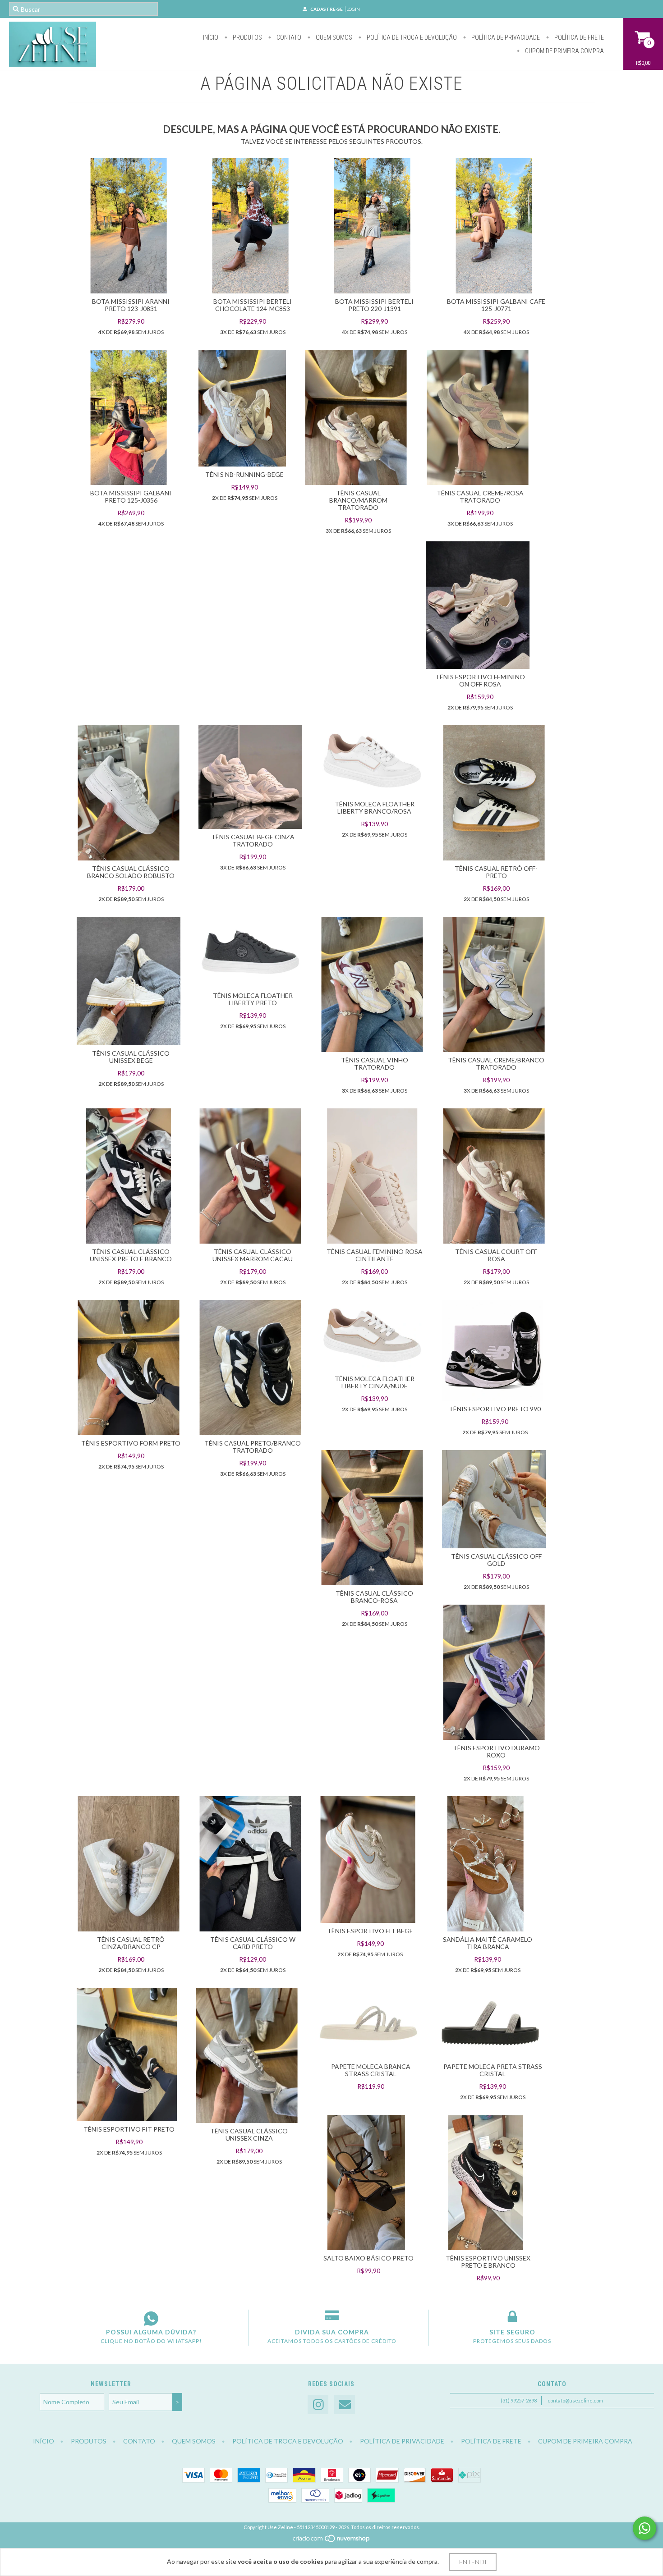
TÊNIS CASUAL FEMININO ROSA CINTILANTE (375, 1255)
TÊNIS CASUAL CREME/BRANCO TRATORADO (496, 1064)
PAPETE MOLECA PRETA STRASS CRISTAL (493, 2070)
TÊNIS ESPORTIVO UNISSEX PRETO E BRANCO (488, 2262)
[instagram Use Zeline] (318, 2405)
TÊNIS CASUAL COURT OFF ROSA (496, 1255)
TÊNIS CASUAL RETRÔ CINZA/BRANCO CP (131, 1943)
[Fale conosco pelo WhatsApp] (645, 2528)
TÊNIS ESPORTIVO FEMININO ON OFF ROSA (480, 680)
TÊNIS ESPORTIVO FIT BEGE (370, 1931)
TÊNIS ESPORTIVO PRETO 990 (495, 1409)
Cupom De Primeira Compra (564, 51)
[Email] (345, 2405)
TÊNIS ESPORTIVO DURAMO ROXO (496, 1751)
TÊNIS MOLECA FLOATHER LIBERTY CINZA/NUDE (375, 1382)
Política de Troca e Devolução (411, 37)
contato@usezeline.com (575, 2400)
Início (211, 37)
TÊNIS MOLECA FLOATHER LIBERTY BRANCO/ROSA (375, 808)
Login (353, 9)
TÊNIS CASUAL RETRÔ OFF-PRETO (496, 872)
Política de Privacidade (505, 37)
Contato (288, 37)
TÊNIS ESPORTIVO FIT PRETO (129, 2129)
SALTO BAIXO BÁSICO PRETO (368, 2258)
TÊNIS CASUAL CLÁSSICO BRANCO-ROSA (374, 1597)
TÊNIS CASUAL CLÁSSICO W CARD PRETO (253, 1943)
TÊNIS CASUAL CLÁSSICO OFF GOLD (496, 1560)
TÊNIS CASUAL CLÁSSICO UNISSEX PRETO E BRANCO (131, 1255)
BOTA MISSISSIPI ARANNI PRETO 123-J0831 (131, 305)
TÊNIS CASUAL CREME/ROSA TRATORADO (480, 496)
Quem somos (333, 37)
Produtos (247, 37)
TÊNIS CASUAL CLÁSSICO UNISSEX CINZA (249, 2134)
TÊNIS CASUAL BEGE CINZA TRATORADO (253, 840)
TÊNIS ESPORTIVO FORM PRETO (131, 1443)
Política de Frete (578, 37)
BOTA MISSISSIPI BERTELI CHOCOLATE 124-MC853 (253, 305)
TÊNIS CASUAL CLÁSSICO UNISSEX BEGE (131, 1057)
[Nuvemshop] (332, 2541)
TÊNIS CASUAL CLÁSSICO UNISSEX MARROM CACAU (253, 1255)
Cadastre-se (327, 9)
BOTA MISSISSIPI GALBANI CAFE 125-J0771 (496, 305)
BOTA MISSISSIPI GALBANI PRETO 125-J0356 (131, 496)
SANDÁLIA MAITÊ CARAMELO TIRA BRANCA (488, 1943)
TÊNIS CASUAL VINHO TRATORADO (375, 1064)
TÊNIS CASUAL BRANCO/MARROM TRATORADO (358, 500)
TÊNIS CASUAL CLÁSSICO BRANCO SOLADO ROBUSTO (131, 872)
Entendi (473, 2562)
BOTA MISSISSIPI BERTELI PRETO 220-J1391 (374, 305)
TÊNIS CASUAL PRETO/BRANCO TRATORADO (253, 1447)
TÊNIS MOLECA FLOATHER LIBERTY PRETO (253, 999)
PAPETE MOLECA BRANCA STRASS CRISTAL (371, 2070)
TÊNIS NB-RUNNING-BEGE (244, 474)
